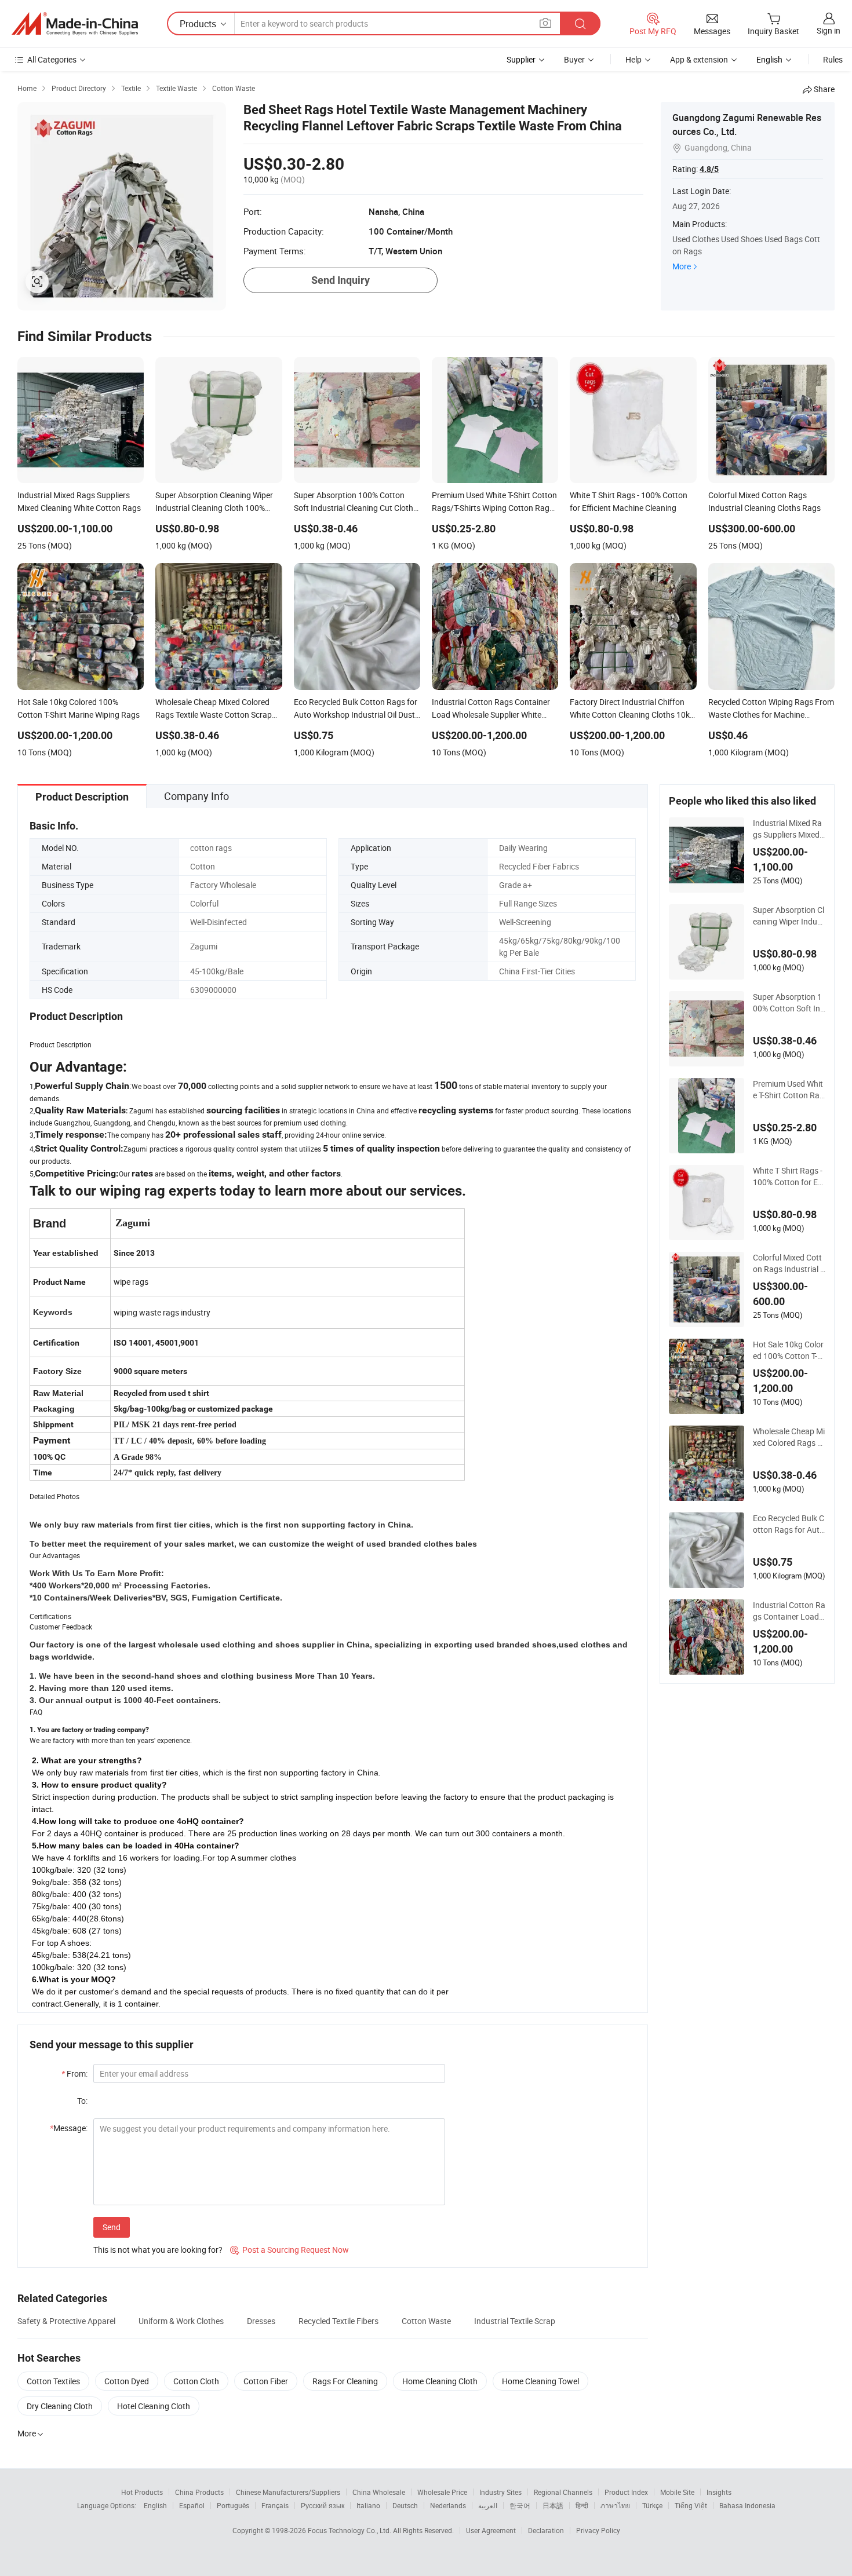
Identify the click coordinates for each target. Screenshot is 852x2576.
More (682, 266)
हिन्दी (582, 2505)
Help (633, 59)
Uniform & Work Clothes (181, 2321)
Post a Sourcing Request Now (290, 2250)
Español (192, 2505)
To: (82, 2101)
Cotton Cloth (196, 2381)
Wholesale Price (442, 2492)
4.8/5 (709, 169)
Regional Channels (563, 2492)
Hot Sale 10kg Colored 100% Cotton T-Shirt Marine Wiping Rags (789, 1350)
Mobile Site (677, 2492)
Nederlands (448, 2505)
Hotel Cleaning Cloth (154, 2406)
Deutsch (405, 2505)
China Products (199, 2492)
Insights (719, 2492)
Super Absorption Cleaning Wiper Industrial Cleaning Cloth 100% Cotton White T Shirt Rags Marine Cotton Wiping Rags (789, 916)
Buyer (574, 59)
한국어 (520, 2505)
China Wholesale (379, 2492)
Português (233, 2505)
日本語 (553, 2505)
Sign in (829, 30)
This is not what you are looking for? (158, 2250)
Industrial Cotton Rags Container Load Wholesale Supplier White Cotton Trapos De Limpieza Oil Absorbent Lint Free (789, 1611)
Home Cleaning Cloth (440, 2381)
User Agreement (491, 2530)
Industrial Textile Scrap (515, 2321)
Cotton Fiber (266, 2381)
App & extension (699, 59)
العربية (488, 2505)
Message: (69, 2128)
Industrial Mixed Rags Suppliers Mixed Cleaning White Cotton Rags (788, 829)
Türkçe (652, 2505)
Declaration (546, 2530)
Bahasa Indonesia (747, 2505)
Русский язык (323, 2505)
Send (112, 2227)
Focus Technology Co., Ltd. (350, 2530)
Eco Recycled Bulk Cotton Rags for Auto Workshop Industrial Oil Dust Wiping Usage (789, 1524)
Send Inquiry (341, 280)
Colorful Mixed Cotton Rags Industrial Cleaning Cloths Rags (789, 1263)
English (155, 2505)
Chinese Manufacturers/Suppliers (288, 2492)
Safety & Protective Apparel (66, 2321)
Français (275, 2505)
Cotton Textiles (53, 2381)
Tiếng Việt (691, 2505)
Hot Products (142, 2492)
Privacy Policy (598, 2530)
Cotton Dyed (127, 2381)
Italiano (368, 2505)
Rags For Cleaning (345, 2381)
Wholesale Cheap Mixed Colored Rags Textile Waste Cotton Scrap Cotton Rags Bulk (789, 1437)
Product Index (626, 2492)
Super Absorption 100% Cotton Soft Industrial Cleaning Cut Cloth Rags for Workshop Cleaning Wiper (789, 1003)
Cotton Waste (426, 2321)
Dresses (261, 2321)
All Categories (52, 59)
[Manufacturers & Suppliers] (75, 24)
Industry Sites (500, 2492)
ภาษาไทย (615, 2505)
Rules (833, 59)
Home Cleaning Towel (540, 2381)
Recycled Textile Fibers (338, 2321)
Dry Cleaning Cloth (60, 2406)
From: (74, 2073)
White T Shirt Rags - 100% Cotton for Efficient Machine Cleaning (789, 1176)
